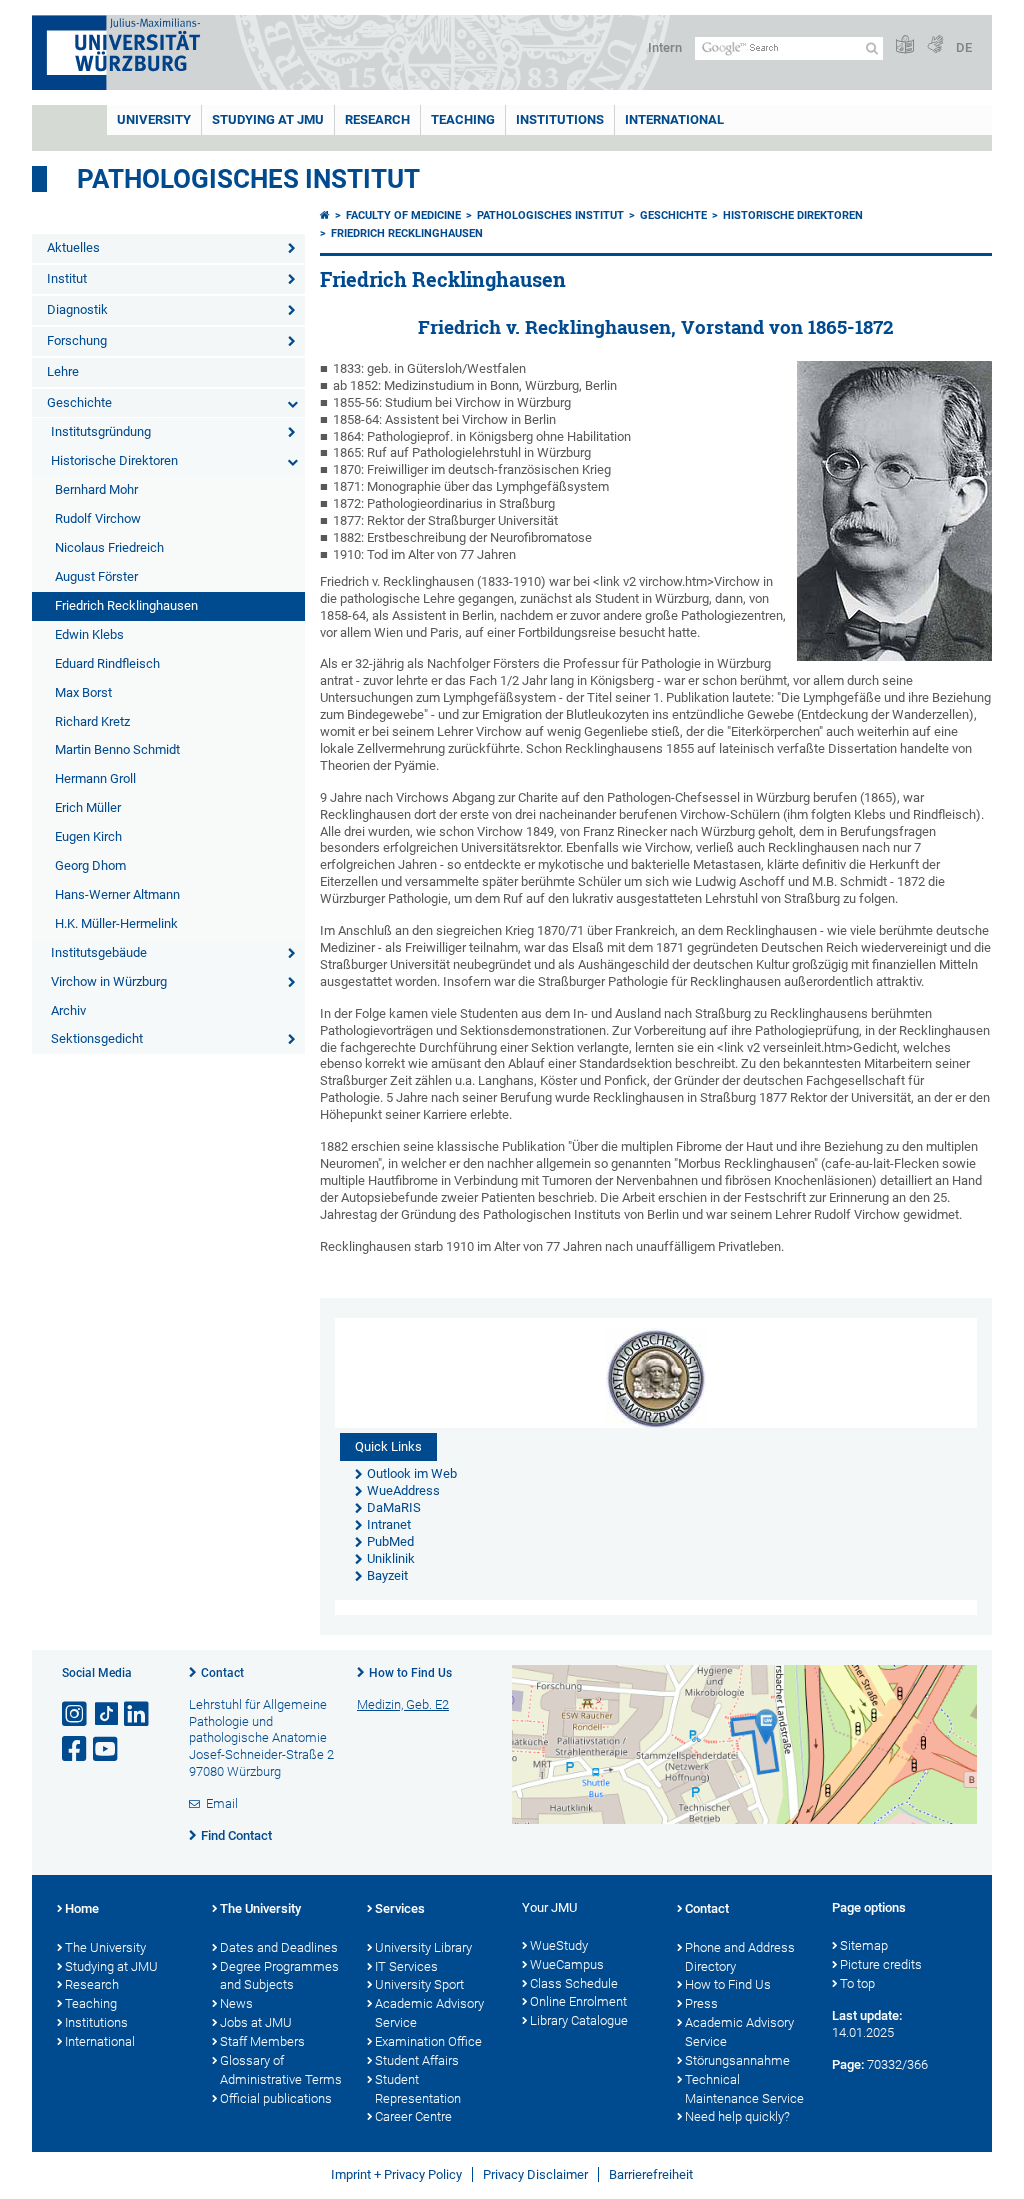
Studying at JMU (111, 1966)
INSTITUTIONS (560, 119)
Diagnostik (77, 309)
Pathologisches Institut (248, 179)
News (236, 2003)
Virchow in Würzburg (109, 981)
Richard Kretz (92, 721)
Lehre (63, 371)
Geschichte (79, 402)
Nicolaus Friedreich (109, 547)
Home (82, 1908)
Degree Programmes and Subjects (279, 1976)
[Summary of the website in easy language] (905, 45)
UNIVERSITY (154, 119)
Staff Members (262, 2041)
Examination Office (428, 2041)
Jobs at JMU (256, 2022)
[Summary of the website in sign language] (935, 45)
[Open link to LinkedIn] (138, 1714)
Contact (222, 1673)
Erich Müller (88, 807)
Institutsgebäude (99, 952)
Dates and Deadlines (279, 1947)
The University (105, 1947)
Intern (665, 47)
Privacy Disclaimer (535, 2174)
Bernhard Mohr (96, 489)
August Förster (96, 576)
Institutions (96, 2022)
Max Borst (83, 692)
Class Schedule (574, 1983)
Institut (67, 278)
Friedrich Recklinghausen (126, 605)
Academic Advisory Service (429, 2013)
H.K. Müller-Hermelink (116, 923)
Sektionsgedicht (97, 1038)
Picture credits (881, 1964)
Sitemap (864, 1945)
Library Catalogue (579, 2020)
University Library (423, 1947)
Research (92, 1984)
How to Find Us (410, 1673)
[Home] (325, 215)
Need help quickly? (737, 2116)
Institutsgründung (101, 431)
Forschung (77, 340)
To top (857, 1983)
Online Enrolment (578, 2001)
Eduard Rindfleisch (107, 663)
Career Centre (413, 2116)
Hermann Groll (95, 778)
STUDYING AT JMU (268, 119)
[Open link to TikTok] (107, 1714)
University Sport (419, 1984)
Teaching (463, 119)
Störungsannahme (737, 2060)
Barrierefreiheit (651, 2174)
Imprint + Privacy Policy (396, 2174)
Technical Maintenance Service (744, 2089)
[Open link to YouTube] (107, 1749)
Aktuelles (73, 247)
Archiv (68, 1010)
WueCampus (567, 1964)
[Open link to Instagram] (76, 1714)
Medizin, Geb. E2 (403, 1704)
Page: (848, 2064)
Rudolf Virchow (98, 518)
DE (964, 47)
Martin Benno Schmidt (117, 749)
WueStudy (559, 1945)
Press (701, 2003)
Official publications (276, 2098)
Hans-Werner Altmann (117, 894)
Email (222, 1803)
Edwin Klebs (89, 634)
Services (400, 1908)
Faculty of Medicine (403, 215)
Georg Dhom (90, 865)
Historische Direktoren (114, 460)
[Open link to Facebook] (76, 1749)
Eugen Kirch (88, 836)
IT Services (406, 1966)
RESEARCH (377, 119)
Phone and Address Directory (740, 1957)
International (674, 119)
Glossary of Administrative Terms (281, 2070)
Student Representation (418, 2089)
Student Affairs (417, 2060)
